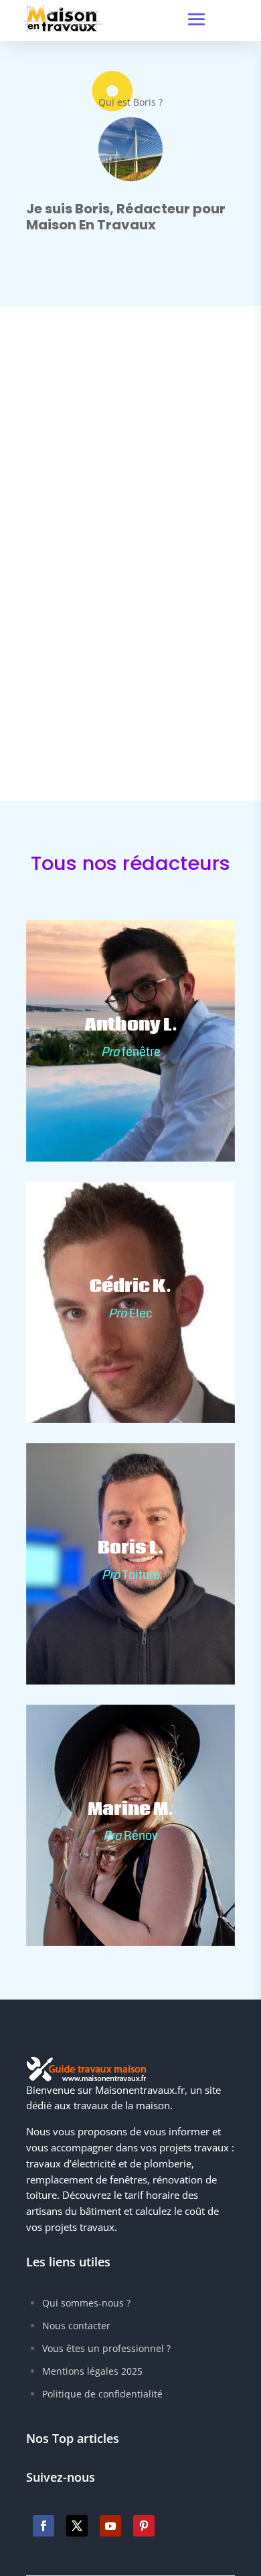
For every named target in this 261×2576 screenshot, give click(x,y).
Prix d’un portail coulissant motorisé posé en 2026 (121, 572)
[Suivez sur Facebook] (43, 2526)
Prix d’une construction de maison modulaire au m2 (119, 831)
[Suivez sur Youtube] (110, 2526)
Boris (65, 592)
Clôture (154, 592)
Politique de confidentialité (102, 2394)
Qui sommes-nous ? (86, 2303)
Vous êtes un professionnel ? (106, 2348)
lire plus (70, 615)
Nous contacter (76, 2326)
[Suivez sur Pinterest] (144, 2526)
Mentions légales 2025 (92, 2371)
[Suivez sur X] (77, 2526)
